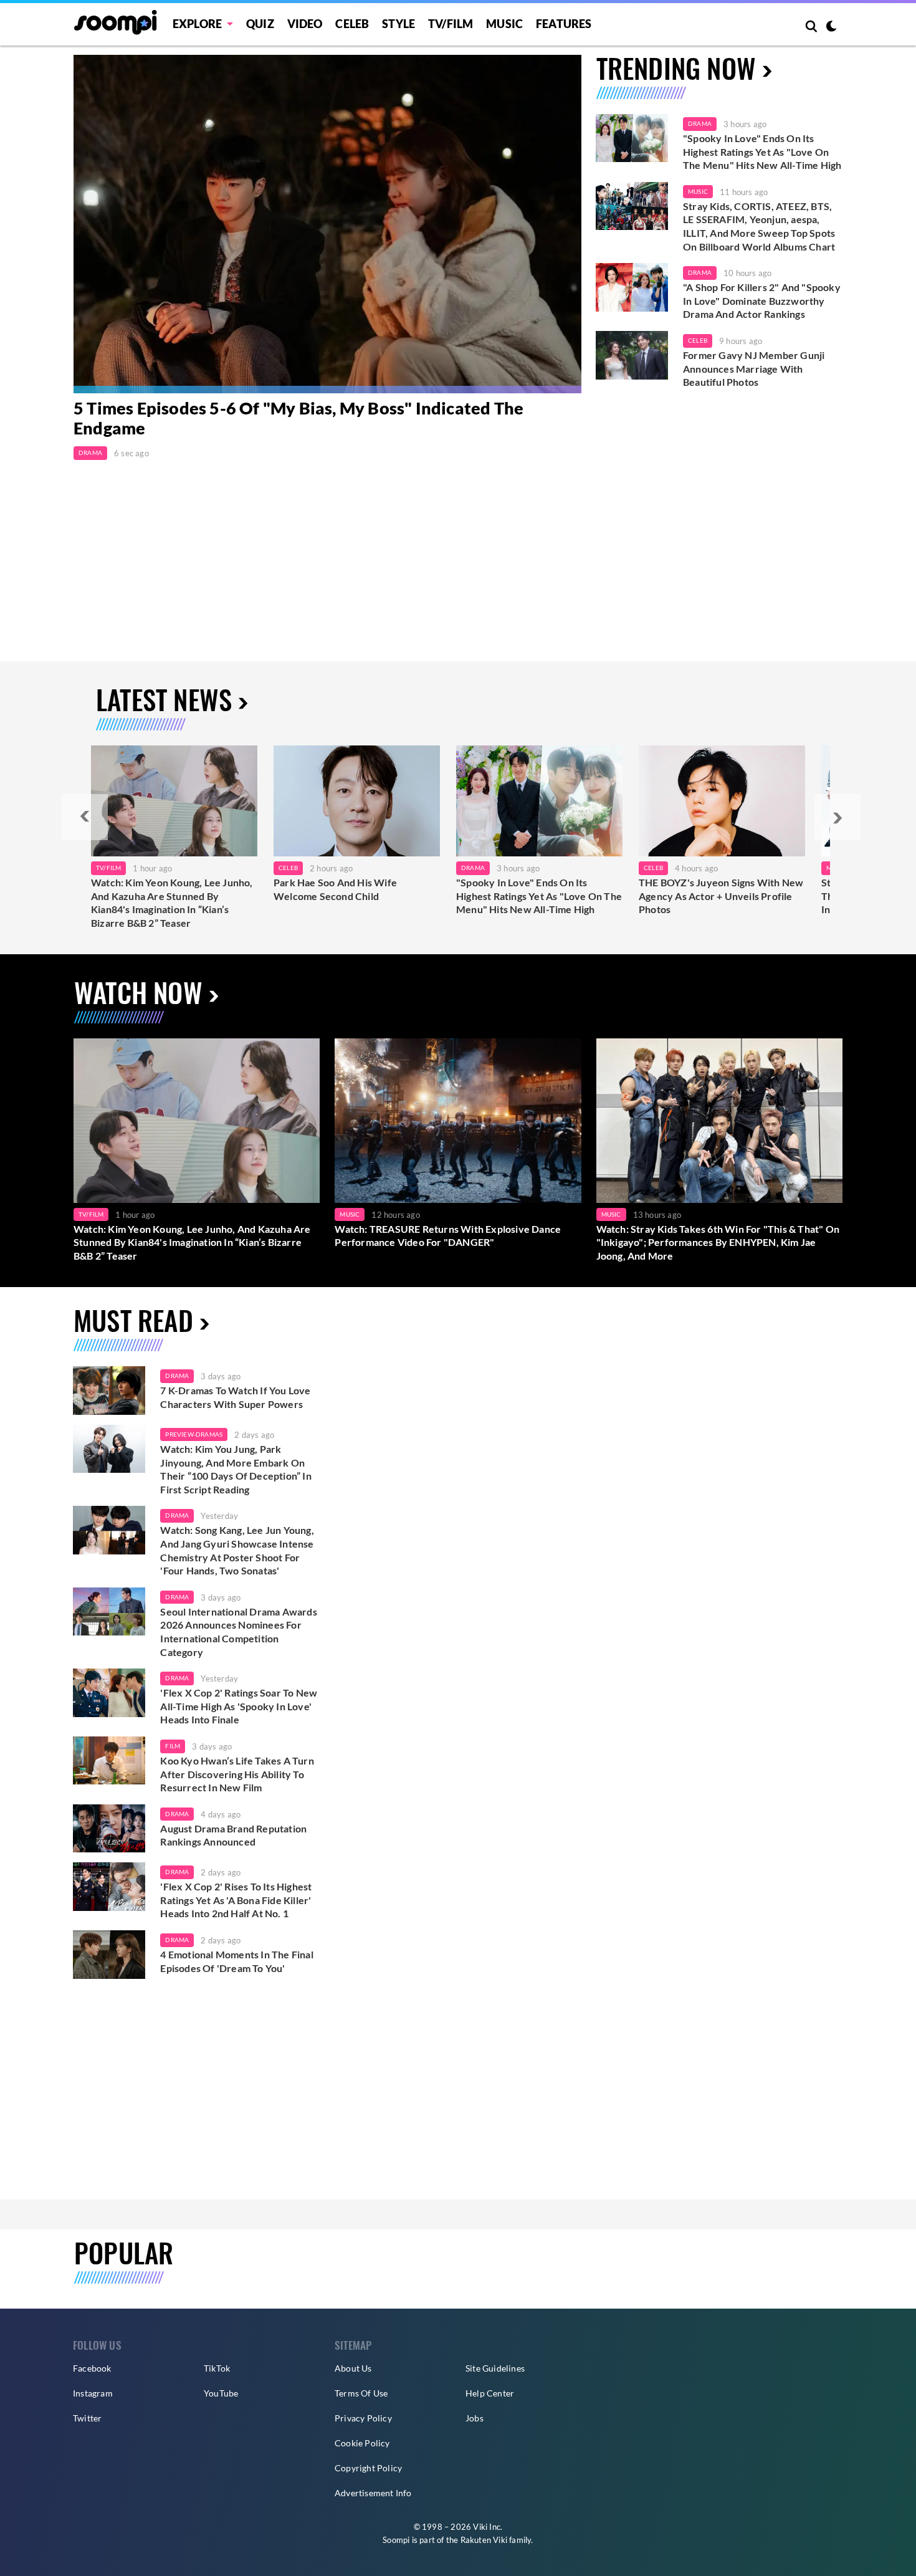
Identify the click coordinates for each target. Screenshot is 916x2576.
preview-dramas (194, 1434)
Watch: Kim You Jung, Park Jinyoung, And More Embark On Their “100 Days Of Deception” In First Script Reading (236, 1469)
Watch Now (138, 992)
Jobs (475, 2418)
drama (177, 1376)
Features (564, 24)
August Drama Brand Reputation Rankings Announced (233, 1835)
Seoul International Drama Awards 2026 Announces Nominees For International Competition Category (238, 1632)
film (173, 1746)
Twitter (87, 2418)
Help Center (490, 2393)
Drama (90, 452)
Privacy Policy (363, 2418)
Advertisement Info (373, 2493)
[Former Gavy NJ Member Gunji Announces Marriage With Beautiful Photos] (632, 355)
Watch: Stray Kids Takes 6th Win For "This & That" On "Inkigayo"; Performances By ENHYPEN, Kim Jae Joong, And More (718, 1242)
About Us (353, 2368)
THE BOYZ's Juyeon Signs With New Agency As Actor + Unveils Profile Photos (721, 896)
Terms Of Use (361, 2393)
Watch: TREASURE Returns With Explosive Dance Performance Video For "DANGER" (448, 1236)
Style (398, 24)
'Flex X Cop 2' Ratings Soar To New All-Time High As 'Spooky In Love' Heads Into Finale (239, 1706)
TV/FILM (451, 24)
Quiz (260, 24)
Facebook (92, 2368)
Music (504, 24)
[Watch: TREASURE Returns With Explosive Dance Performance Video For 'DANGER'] (458, 1120)
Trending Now (676, 68)
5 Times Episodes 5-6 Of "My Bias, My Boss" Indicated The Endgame (298, 418)
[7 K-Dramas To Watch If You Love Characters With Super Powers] (109, 1391)
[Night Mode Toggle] (831, 27)
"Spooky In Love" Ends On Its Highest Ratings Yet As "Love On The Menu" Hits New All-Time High (762, 151)
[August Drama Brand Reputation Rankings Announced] (109, 1829)
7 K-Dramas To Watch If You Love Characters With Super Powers (235, 1397)
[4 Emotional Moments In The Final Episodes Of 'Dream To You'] (109, 1955)
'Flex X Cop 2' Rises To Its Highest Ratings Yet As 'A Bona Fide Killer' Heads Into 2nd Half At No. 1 (236, 1900)
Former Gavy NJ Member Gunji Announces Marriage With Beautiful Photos (754, 368)
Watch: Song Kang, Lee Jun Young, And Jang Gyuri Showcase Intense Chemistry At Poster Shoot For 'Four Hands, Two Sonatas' (237, 1550)
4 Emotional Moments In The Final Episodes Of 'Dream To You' (236, 1961)
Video (305, 24)
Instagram (93, 2393)
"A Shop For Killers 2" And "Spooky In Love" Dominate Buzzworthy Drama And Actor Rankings (762, 300)
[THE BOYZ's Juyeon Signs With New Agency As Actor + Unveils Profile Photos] (722, 801)
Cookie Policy (362, 2443)
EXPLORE (197, 24)
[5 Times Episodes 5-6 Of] (327, 224)
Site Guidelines (495, 2368)
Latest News (164, 699)
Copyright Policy (368, 2468)
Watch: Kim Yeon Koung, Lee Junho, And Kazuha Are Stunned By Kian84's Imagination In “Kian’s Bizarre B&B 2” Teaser (172, 903)
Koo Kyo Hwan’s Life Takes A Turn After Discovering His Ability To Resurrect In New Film (237, 1774)
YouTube (221, 2393)
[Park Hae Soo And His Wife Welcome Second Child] (357, 801)
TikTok (217, 2368)
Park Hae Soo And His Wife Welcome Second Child (335, 889)
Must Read (133, 1320)
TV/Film (108, 868)
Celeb (352, 24)
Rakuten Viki (484, 2540)
